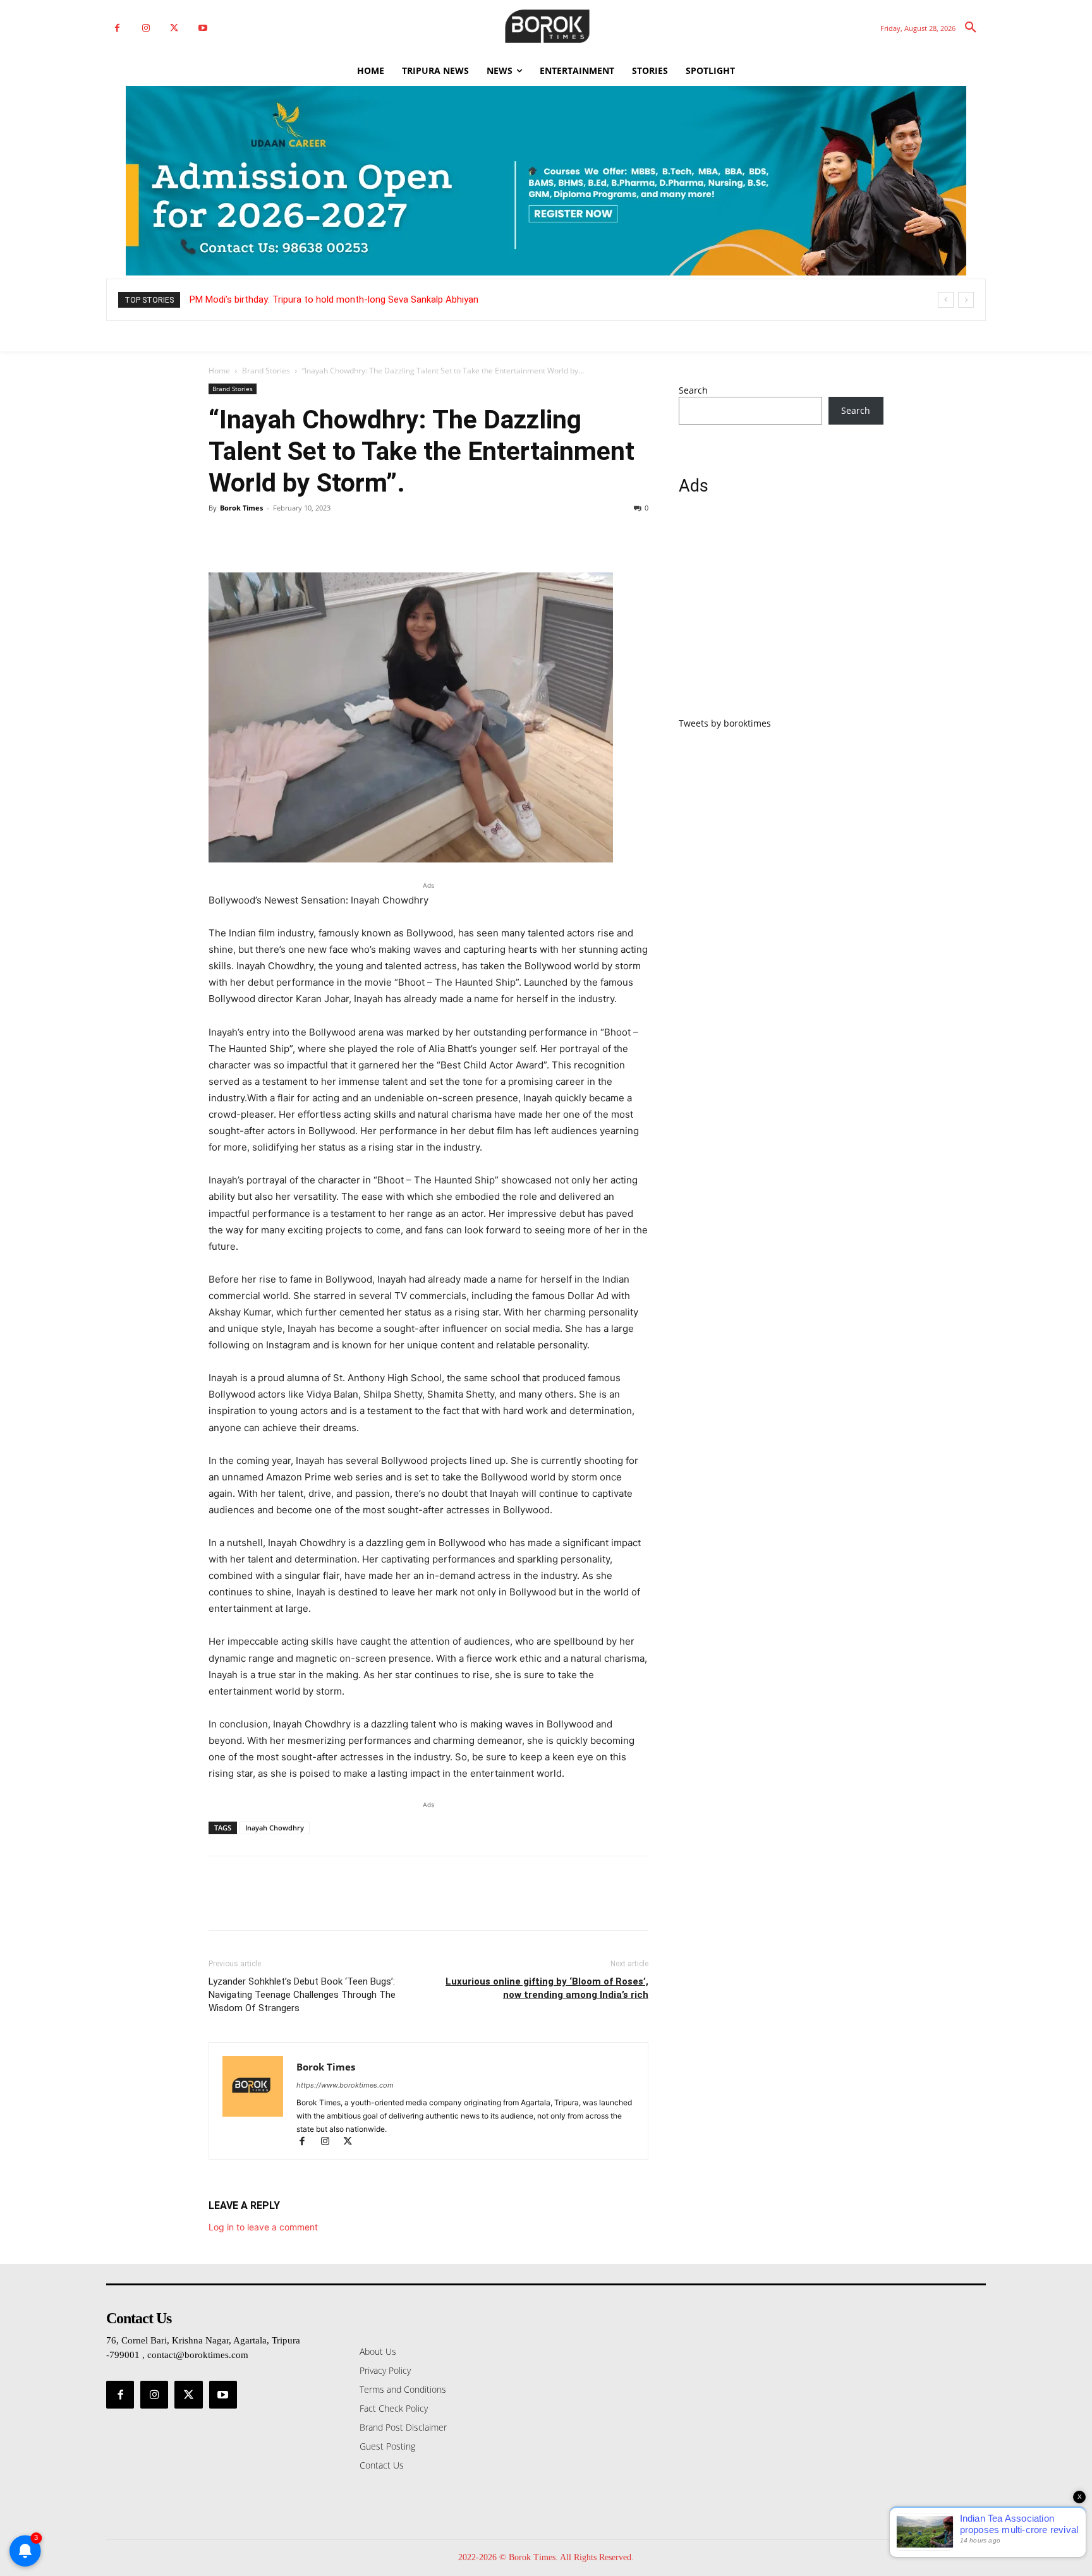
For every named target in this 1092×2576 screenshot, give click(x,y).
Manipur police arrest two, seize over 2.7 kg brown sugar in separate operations (368, 299)
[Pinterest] (279, 536)
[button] (971, 28)
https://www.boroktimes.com (345, 2085)
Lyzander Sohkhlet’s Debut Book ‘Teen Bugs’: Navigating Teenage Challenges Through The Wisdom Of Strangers (302, 1995)
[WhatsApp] (308, 536)
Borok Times (241, 508)
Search (693, 390)
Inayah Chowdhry (275, 1828)
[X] (174, 28)
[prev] (946, 300)
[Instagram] (146, 28)
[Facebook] (117, 28)
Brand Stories (266, 371)
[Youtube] (203, 28)
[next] (966, 300)
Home (219, 371)
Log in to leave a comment (263, 2227)
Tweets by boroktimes (725, 723)
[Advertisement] (781, 614)
